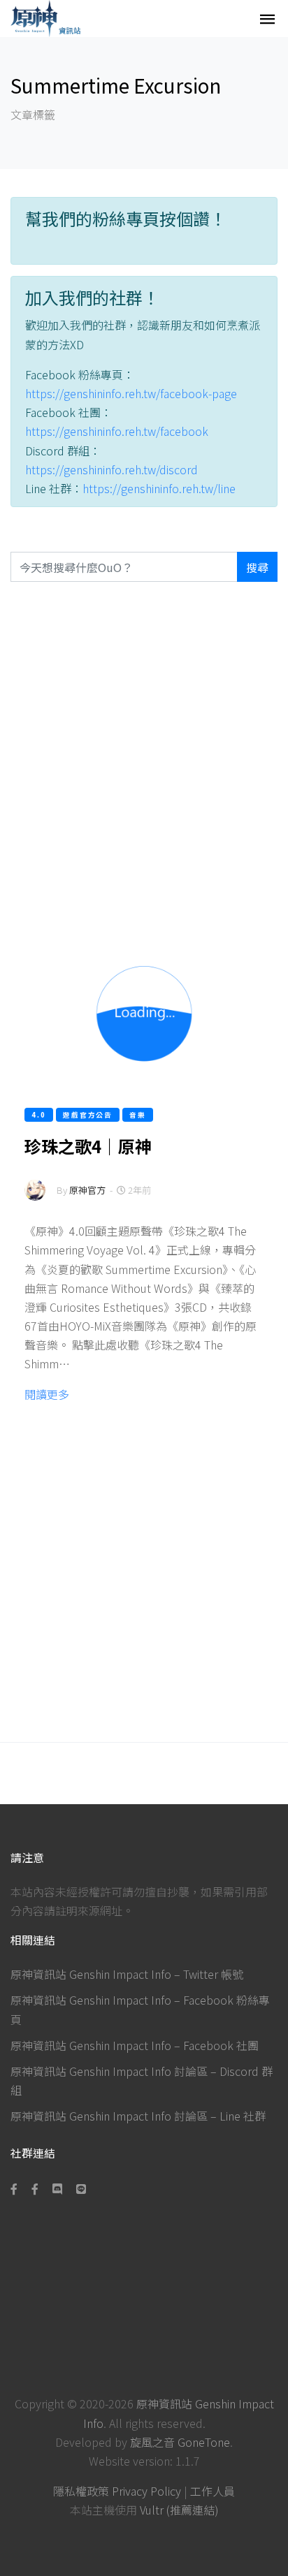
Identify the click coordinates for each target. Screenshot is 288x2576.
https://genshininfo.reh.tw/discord (111, 469)
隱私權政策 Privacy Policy (117, 2491)
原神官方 (87, 1190)
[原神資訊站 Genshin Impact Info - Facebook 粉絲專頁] (17, 2188)
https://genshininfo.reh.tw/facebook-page (131, 393)
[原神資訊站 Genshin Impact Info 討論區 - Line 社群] (81, 2188)
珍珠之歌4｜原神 (88, 1146)
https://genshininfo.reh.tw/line (159, 488)
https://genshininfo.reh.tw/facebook (117, 431)
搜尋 (257, 567)
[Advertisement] (144, 759)
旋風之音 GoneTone (180, 2442)
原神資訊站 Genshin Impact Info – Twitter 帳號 (127, 1974)
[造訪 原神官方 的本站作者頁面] (35, 1200)
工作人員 (213, 2491)
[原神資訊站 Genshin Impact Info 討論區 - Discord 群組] (57, 2188)
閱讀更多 (47, 1394)
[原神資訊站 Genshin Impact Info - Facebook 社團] (35, 2188)
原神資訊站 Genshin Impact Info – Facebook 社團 (135, 2045)
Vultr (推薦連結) (179, 2510)
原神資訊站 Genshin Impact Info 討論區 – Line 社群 (138, 2116)
